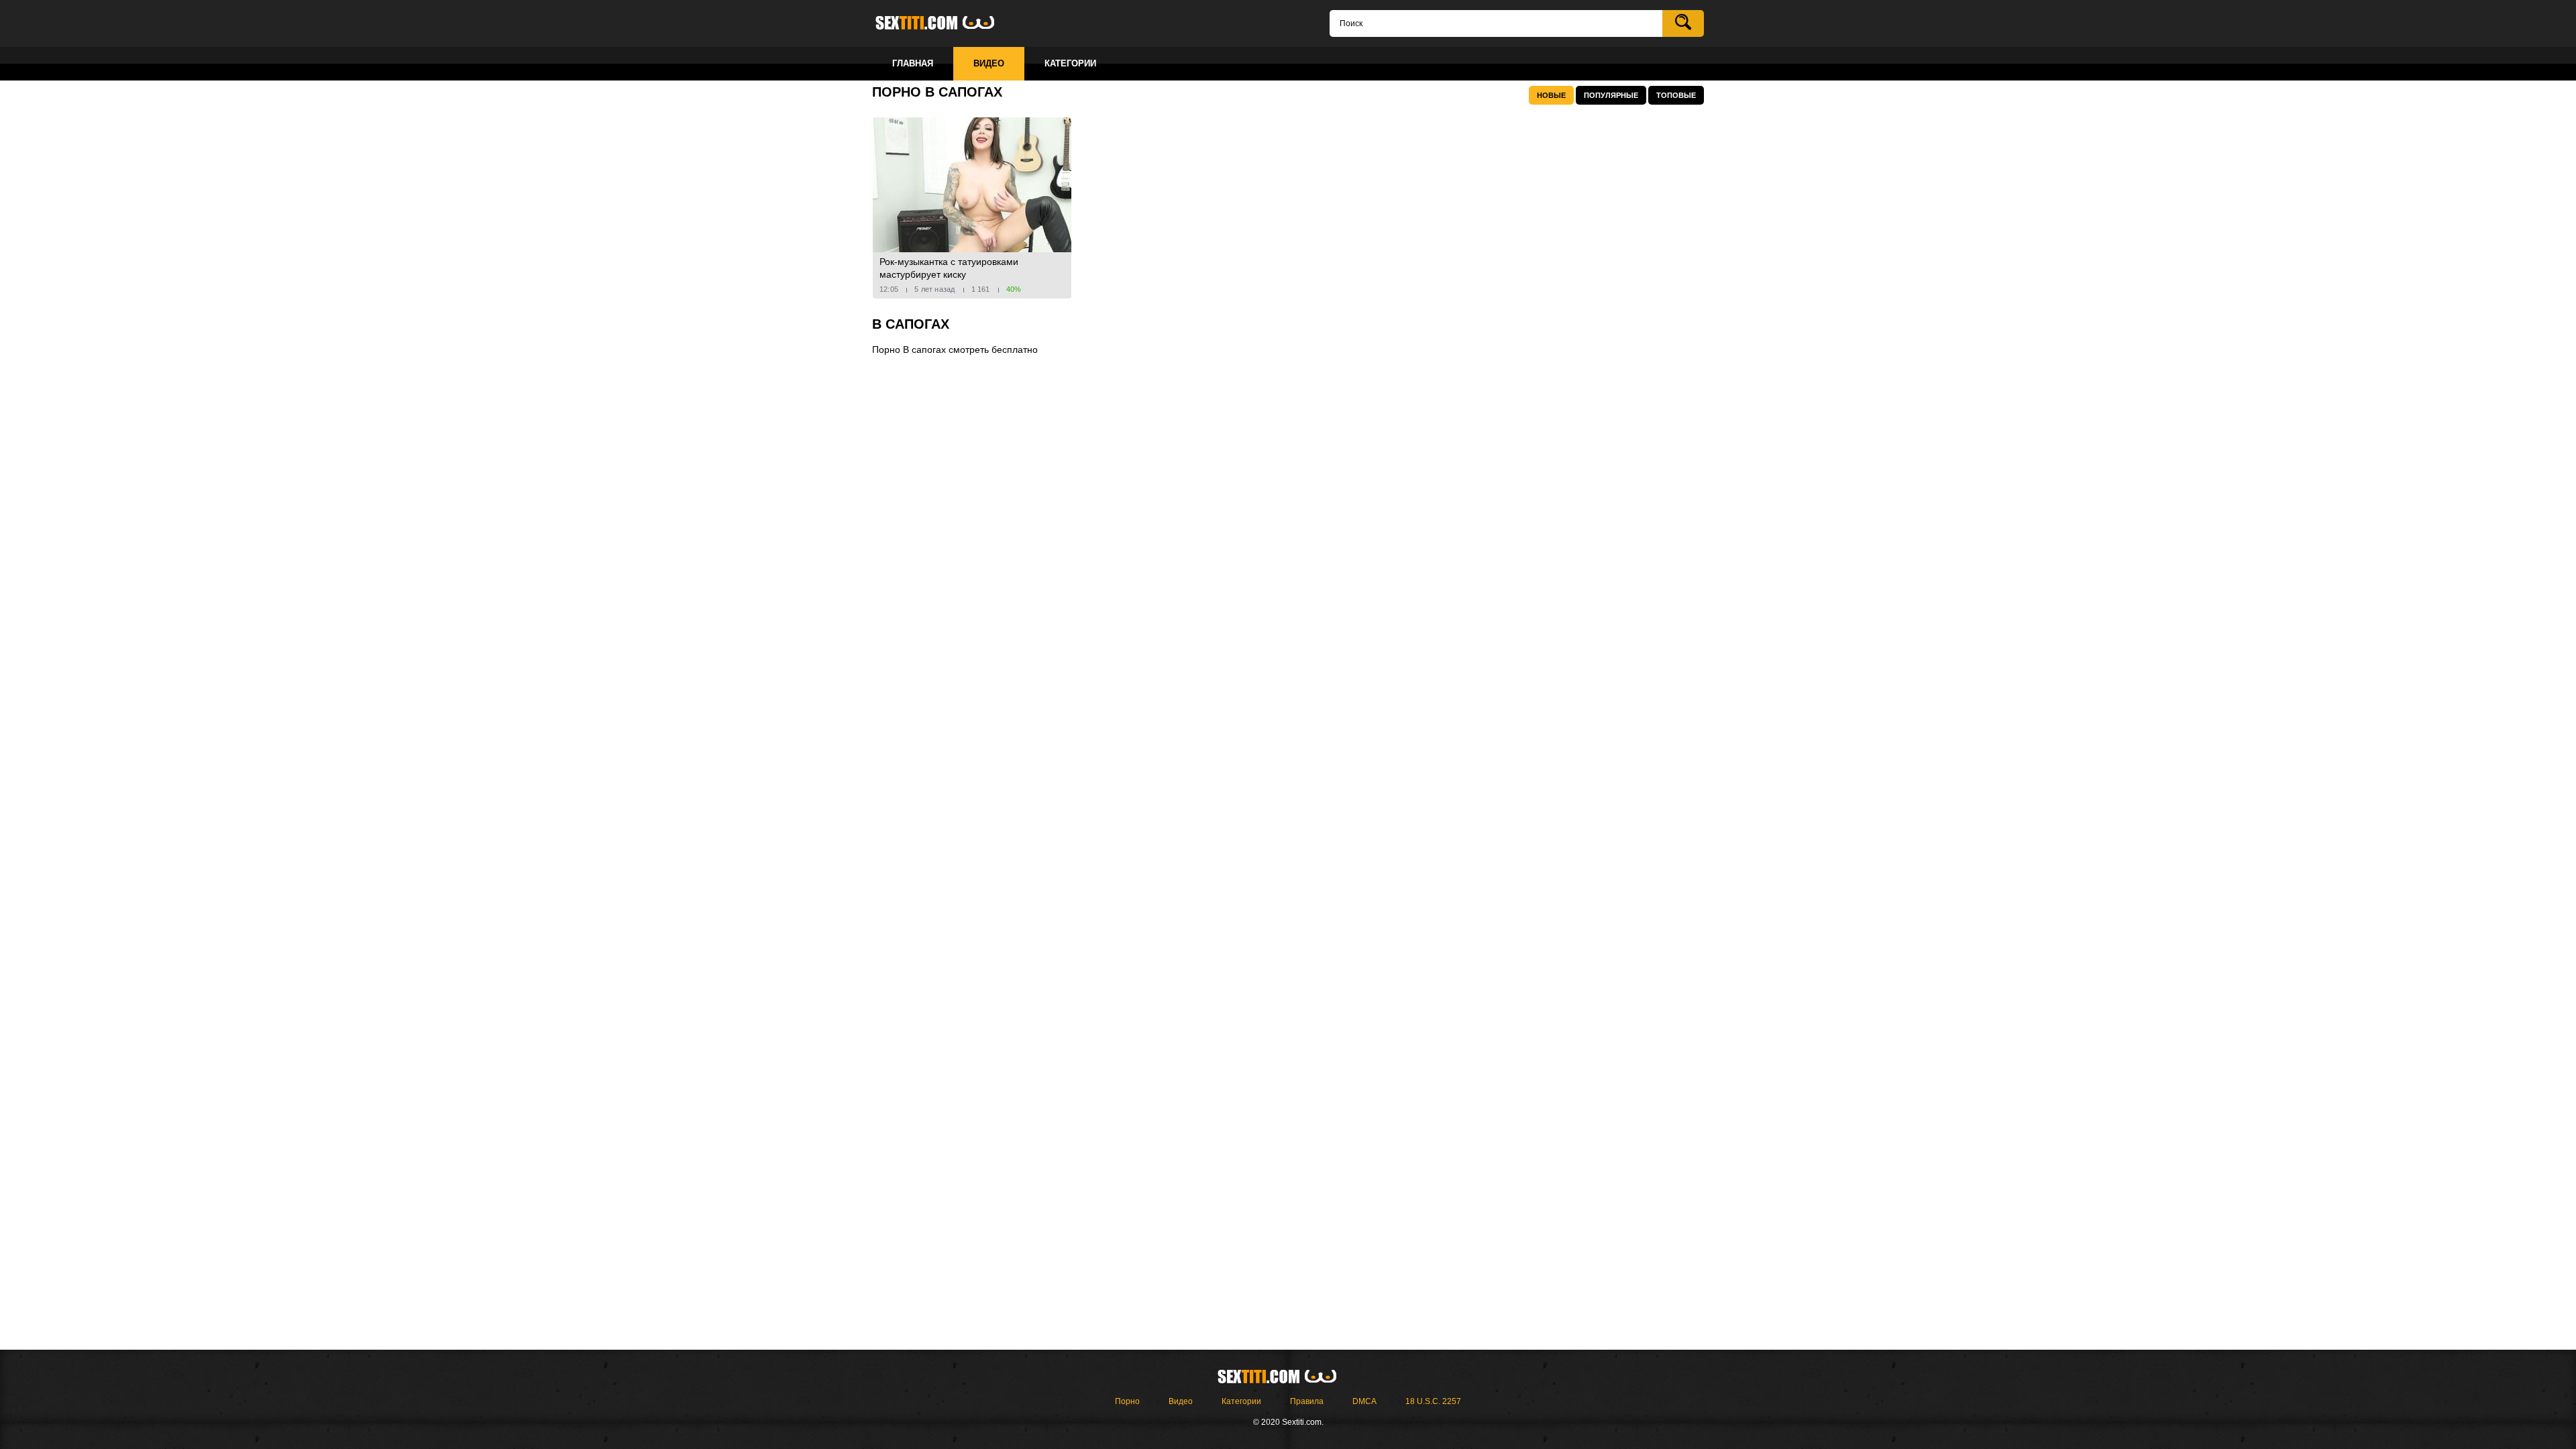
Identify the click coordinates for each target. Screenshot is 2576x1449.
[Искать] (1683, 23)
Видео (1181, 1401)
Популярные (1611, 95)
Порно (1127, 1401)
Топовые (1676, 95)
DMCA (1364, 1401)
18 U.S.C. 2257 (1433, 1401)
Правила (1307, 1401)
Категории (1241, 1401)
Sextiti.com (946, 23)
